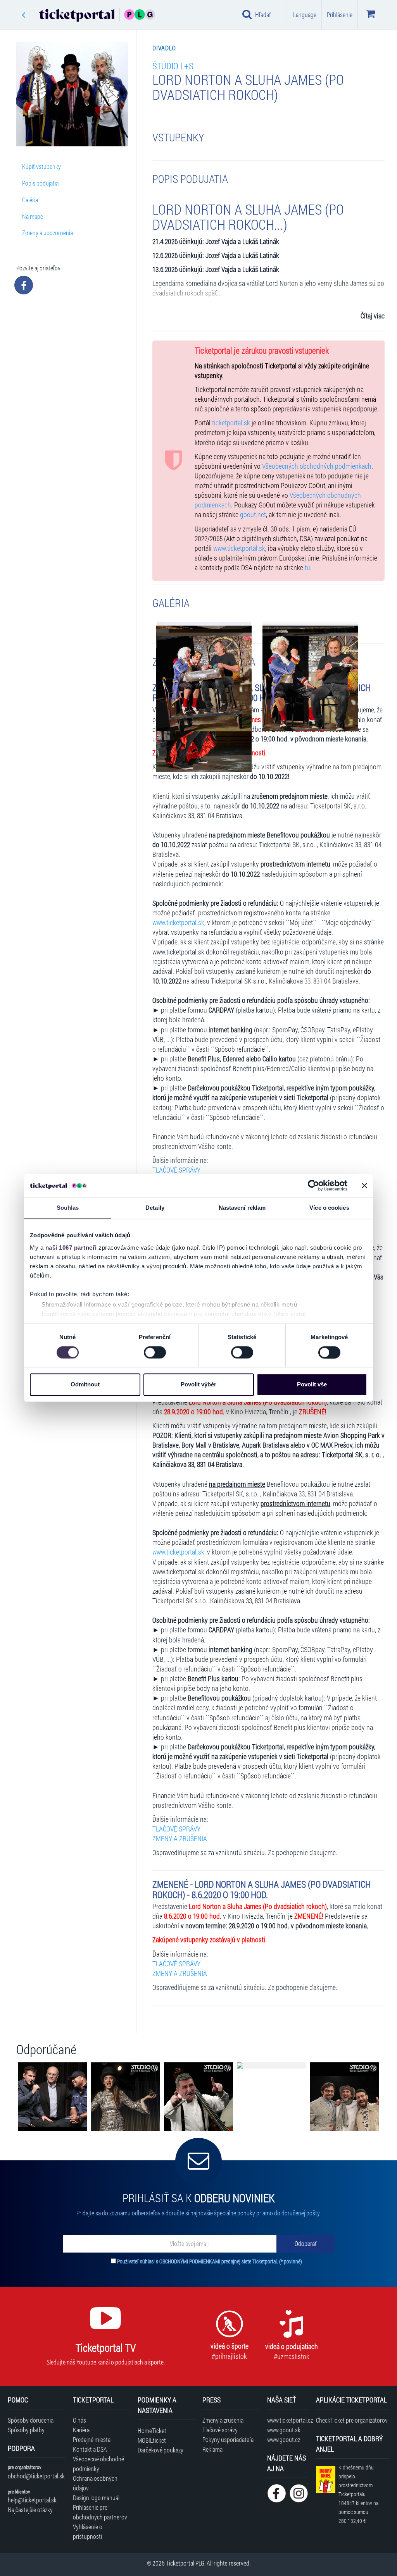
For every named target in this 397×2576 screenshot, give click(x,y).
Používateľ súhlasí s (210, 2261)
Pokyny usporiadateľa (228, 2439)
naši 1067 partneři (71, 1248)
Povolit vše (312, 1385)
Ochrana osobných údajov (95, 2483)
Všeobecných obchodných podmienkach (317, 466)
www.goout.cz (284, 2439)
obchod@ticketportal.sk (36, 2476)
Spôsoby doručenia (31, 2420)
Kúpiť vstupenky (41, 166)
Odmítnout (85, 1385)
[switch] (155, 1352)
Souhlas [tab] (68, 1208)
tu (307, 568)
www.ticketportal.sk (239, 548)
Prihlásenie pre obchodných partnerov (100, 2512)
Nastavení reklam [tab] (242, 1208)
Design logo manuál (96, 2498)
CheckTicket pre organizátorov (352, 2420)
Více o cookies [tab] (329, 1208)
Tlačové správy (220, 2430)
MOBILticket (152, 2440)
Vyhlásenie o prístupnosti (88, 2531)
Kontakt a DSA (90, 2449)
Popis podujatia (40, 183)
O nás (79, 2420)
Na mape (33, 216)
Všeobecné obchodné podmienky (98, 2464)
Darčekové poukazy (161, 2450)
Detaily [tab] (155, 1208)
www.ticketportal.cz (287, 2420)
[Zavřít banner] (364, 1185)
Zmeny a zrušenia (223, 2420)
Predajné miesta (92, 2439)
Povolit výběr (198, 1385)
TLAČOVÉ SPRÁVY (176, 1170)
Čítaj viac (373, 316)
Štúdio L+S (173, 66)
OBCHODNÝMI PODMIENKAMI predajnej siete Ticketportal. (219, 2261)
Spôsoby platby (26, 2430)
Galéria (30, 200)
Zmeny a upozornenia (47, 233)
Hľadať (263, 15)
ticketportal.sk (231, 423)
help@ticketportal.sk (32, 2500)
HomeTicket (152, 2431)
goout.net (253, 515)
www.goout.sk (284, 2430)
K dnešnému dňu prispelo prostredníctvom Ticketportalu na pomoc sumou (358, 2494)
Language (305, 15)
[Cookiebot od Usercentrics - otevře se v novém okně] (313, 1185)
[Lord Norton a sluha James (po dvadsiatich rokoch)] (204, 684)
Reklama (212, 2449)
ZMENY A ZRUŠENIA (180, 1839)
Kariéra (81, 2430)
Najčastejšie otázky (30, 2510)
